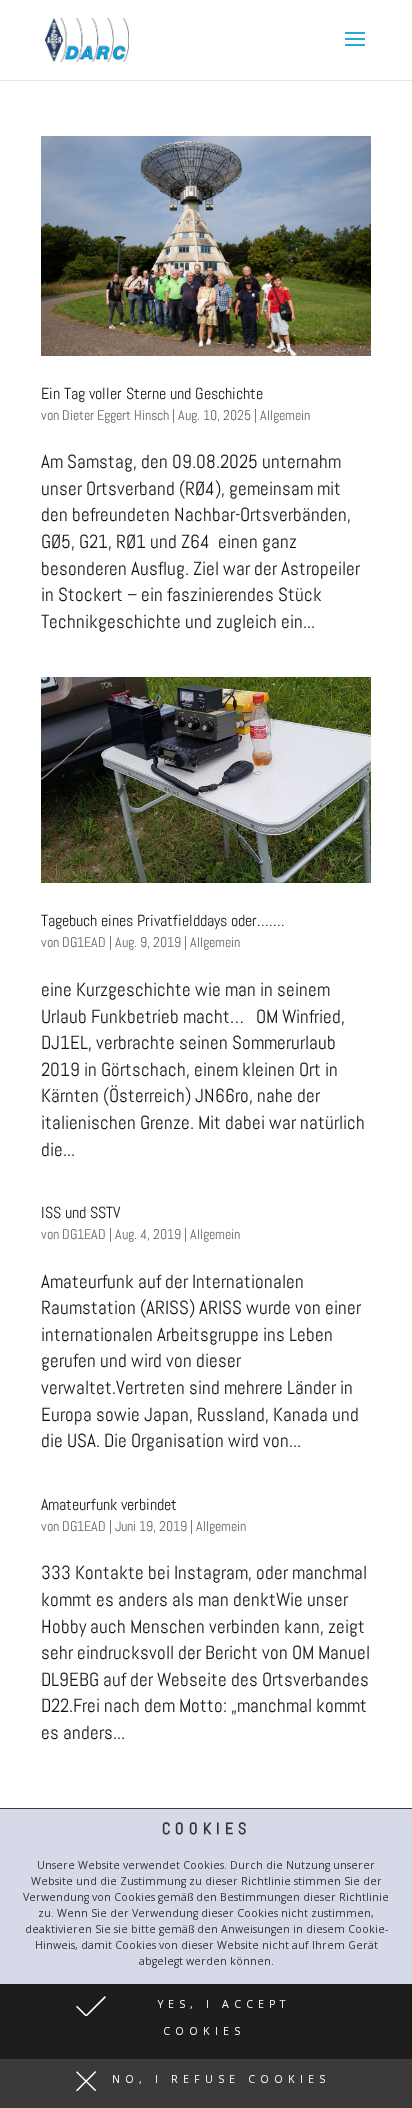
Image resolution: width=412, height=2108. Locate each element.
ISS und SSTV (80, 1212)
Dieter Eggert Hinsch (115, 415)
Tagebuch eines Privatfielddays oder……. (162, 920)
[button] (206, 2021)
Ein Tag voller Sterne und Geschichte (152, 393)
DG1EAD (84, 942)
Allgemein (285, 415)
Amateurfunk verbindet (109, 1504)
